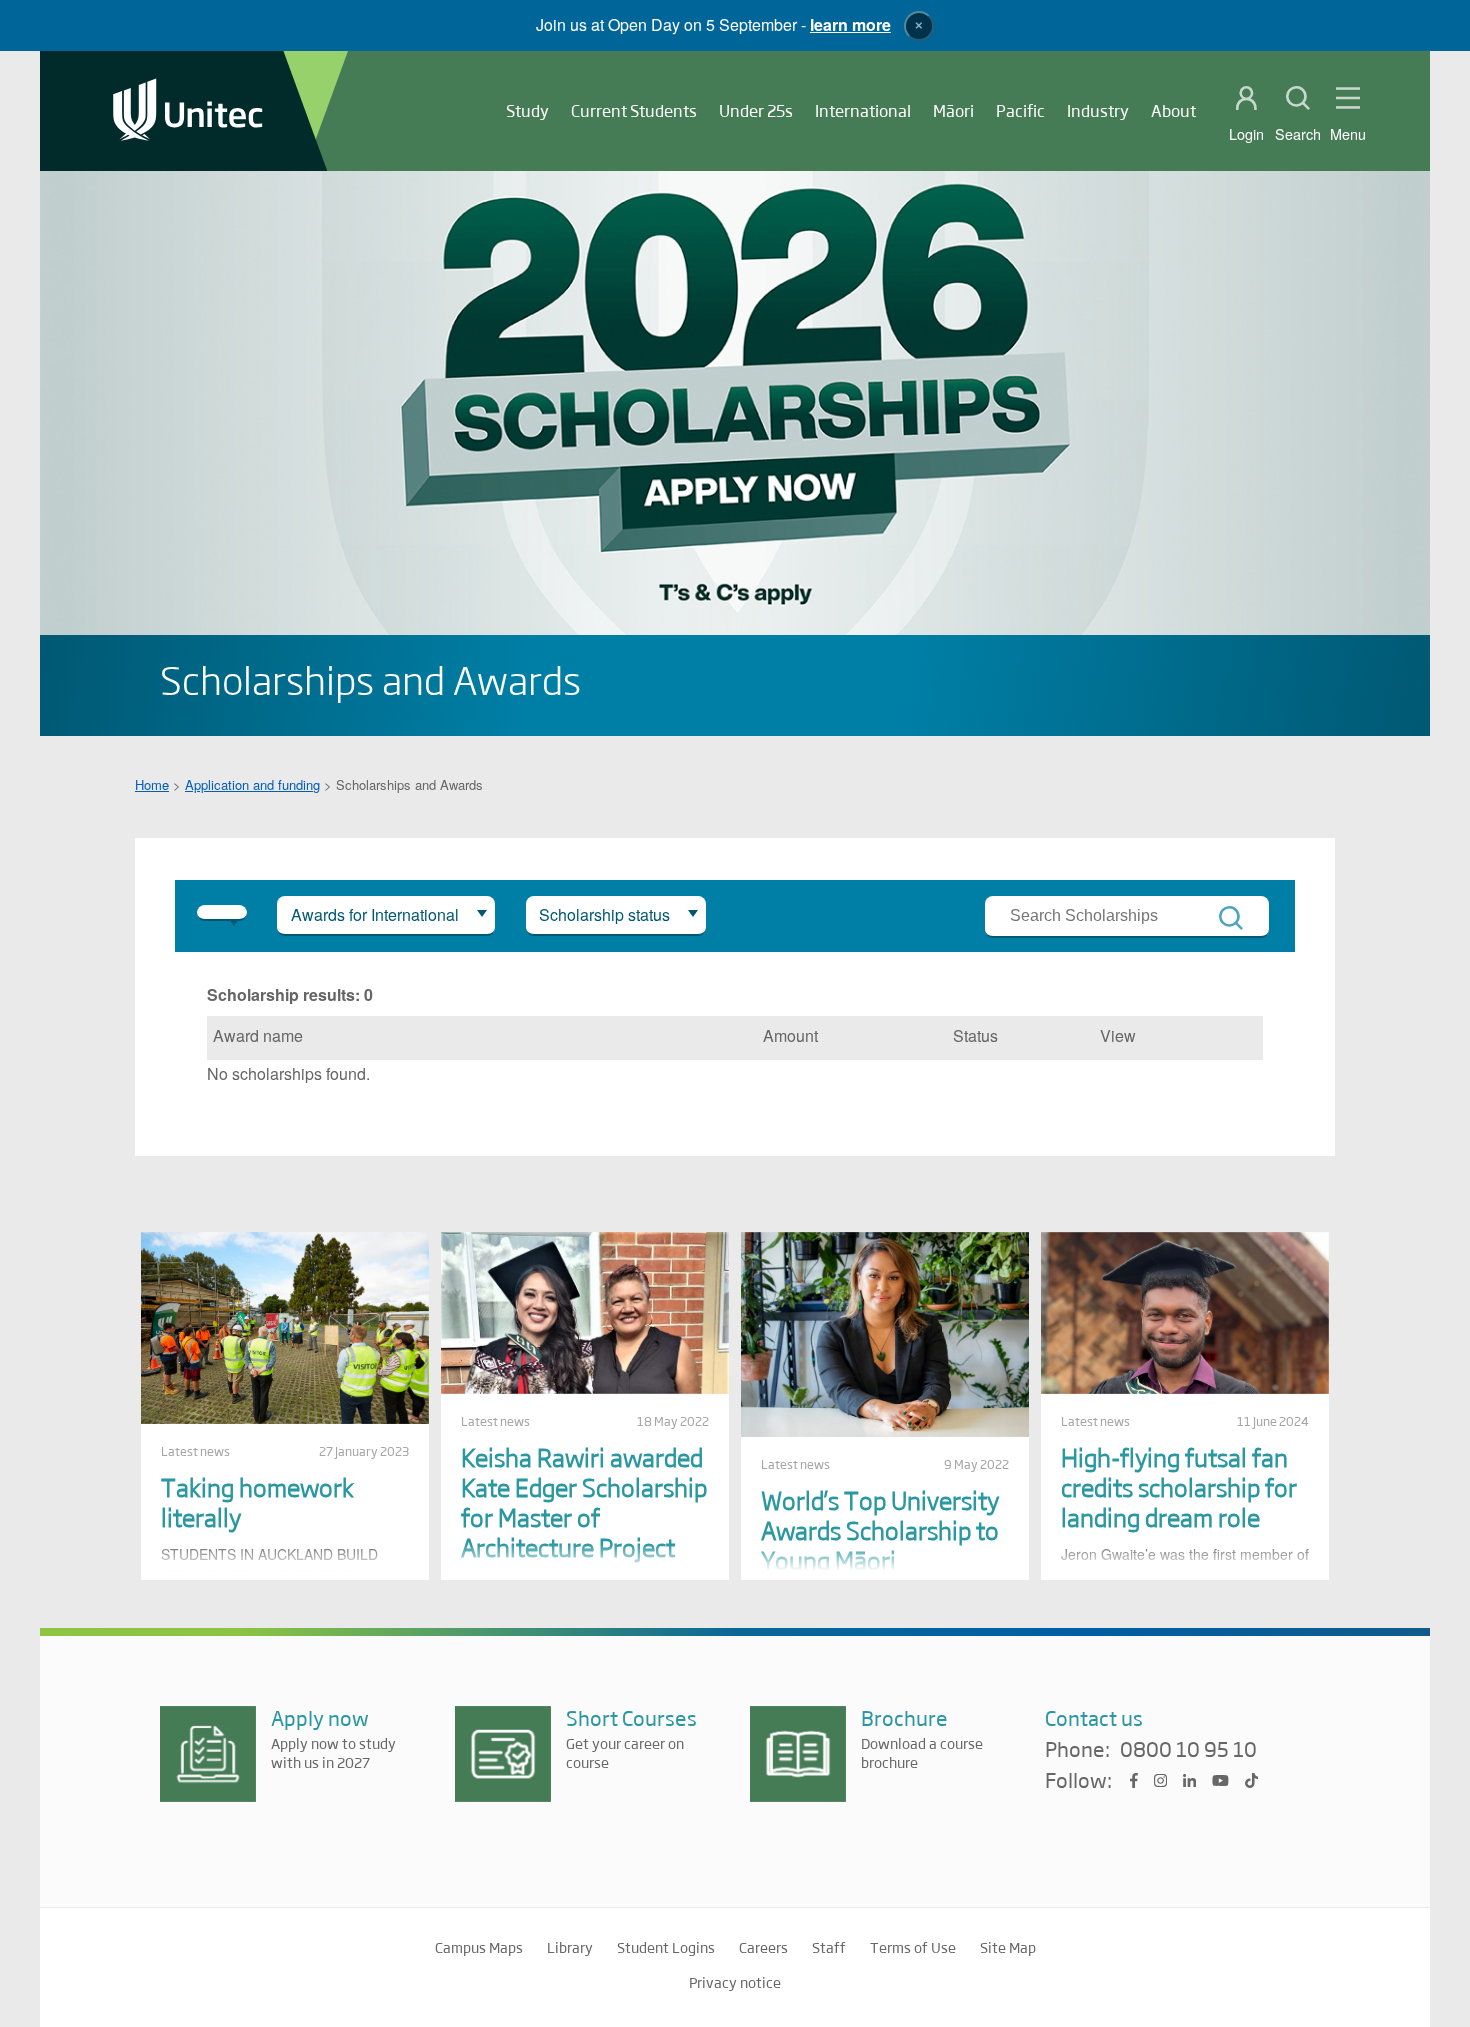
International (863, 110)
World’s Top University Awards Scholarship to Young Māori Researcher (880, 1544)
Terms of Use (913, 1947)
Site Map (1008, 1947)
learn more (850, 24)
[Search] (1231, 918)
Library (570, 1947)
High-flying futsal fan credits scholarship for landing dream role (1179, 1486)
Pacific (1020, 110)
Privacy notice (735, 1982)
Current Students (634, 110)
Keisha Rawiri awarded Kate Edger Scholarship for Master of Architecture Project (584, 1501)
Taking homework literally (257, 1501)
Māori (953, 110)
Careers (763, 1947)
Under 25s (756, 110)
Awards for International (375, 914)
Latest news (195, 1451)
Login (1246, 134)
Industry (1098, 110)
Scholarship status (604, 914)
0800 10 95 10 (1188, 1750)
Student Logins (666, 1947)
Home (152, 784)
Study (527, 110)
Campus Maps (479, 1947)
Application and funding (252, 784)
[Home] (188, 111)
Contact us (1094, 1717)
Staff (829, 1947)
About (1173, 110)
